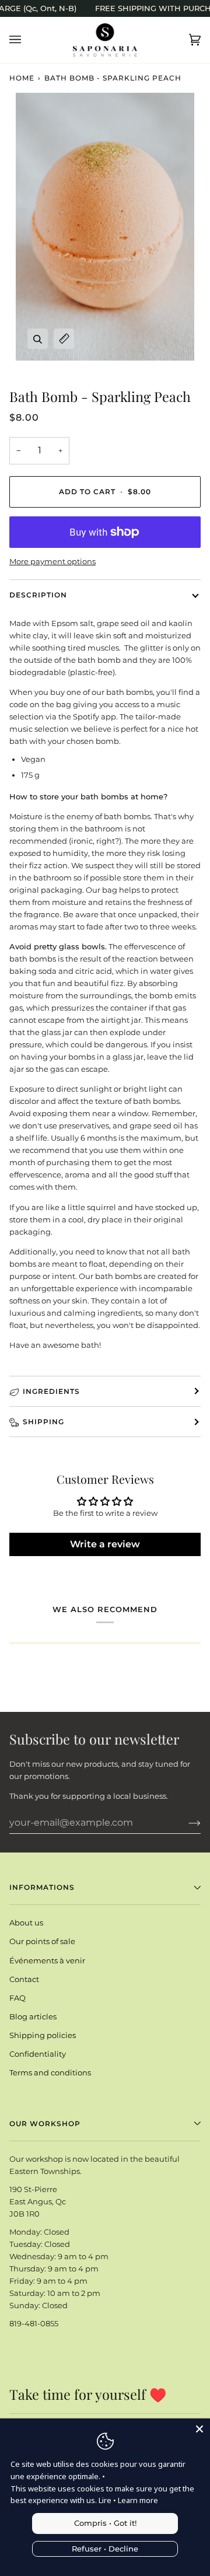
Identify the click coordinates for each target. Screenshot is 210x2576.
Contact (24, 1979)
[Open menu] (27, 40)
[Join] (185, 1823)
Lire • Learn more (128, 2500)
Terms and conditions (50, 2072)
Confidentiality (38, 2054)
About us (26, 1923)
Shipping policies (43, 2035)
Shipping (43, 1422)
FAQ (17, 1998)
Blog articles (33, 2016)
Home (22, 78)
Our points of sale (42, 1941)
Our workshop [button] (45, 2124)
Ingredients (51, 1391)
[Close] (199, 2429)
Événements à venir (47, 1960)
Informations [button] (42, 1887)
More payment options (52, 561)
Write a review (105, 1544)
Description (38, 595)
